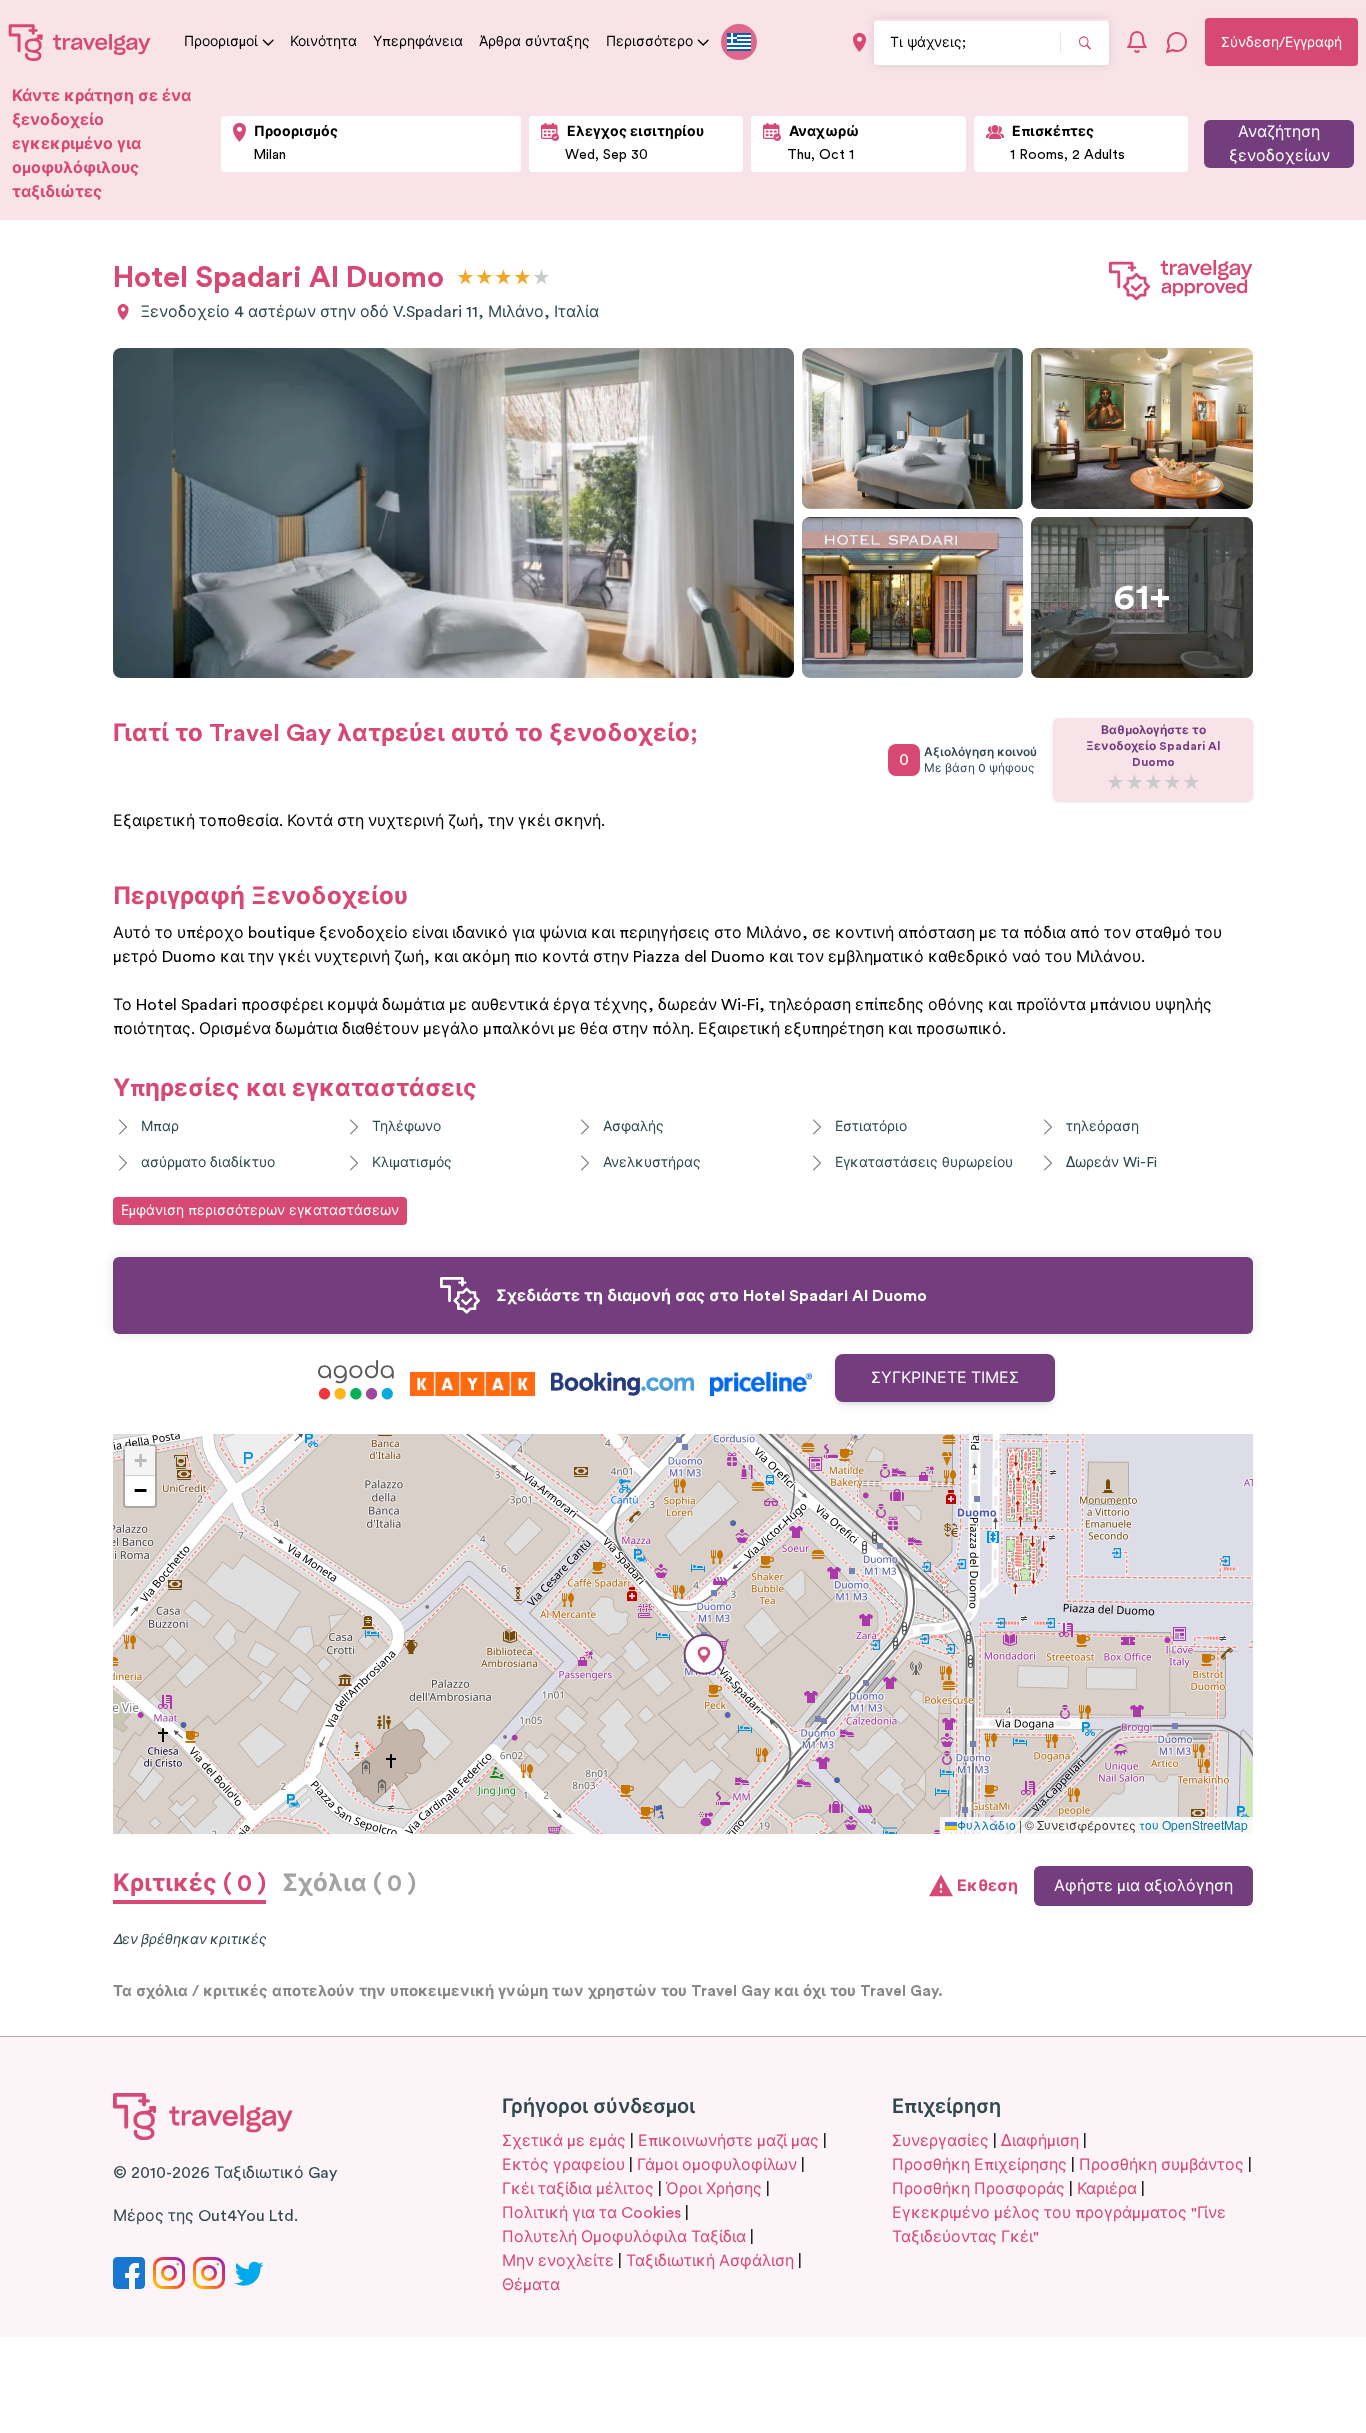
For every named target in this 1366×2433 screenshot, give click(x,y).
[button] (704, 1654)
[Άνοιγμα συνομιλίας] (1177, 42)
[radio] (465, 278)
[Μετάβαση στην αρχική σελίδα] (80, 42)
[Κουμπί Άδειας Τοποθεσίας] (859, 42)
